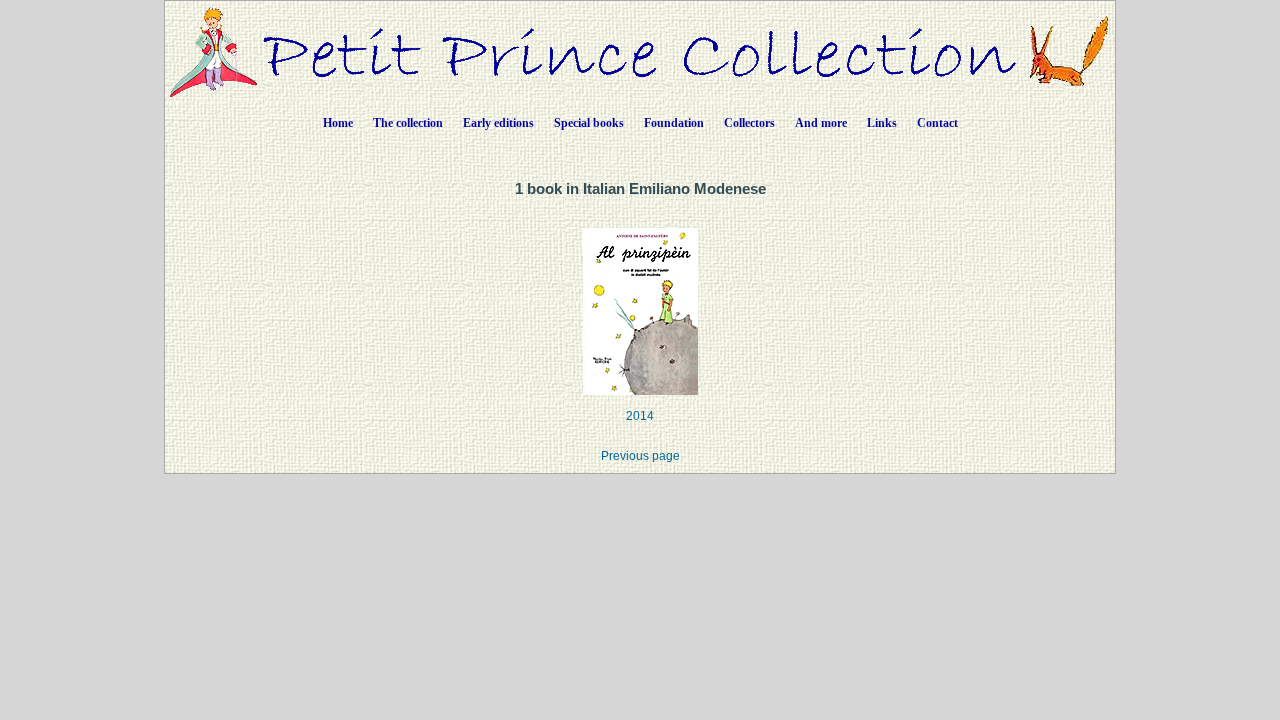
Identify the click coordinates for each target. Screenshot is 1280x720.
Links (882, 123)
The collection (408, 123)
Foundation (674, 123)
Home (338, 123)
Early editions (498, 123)
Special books (589, 123)
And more (821, 123)
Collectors (749, 123)
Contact (937, 123)
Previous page (640, 456)
